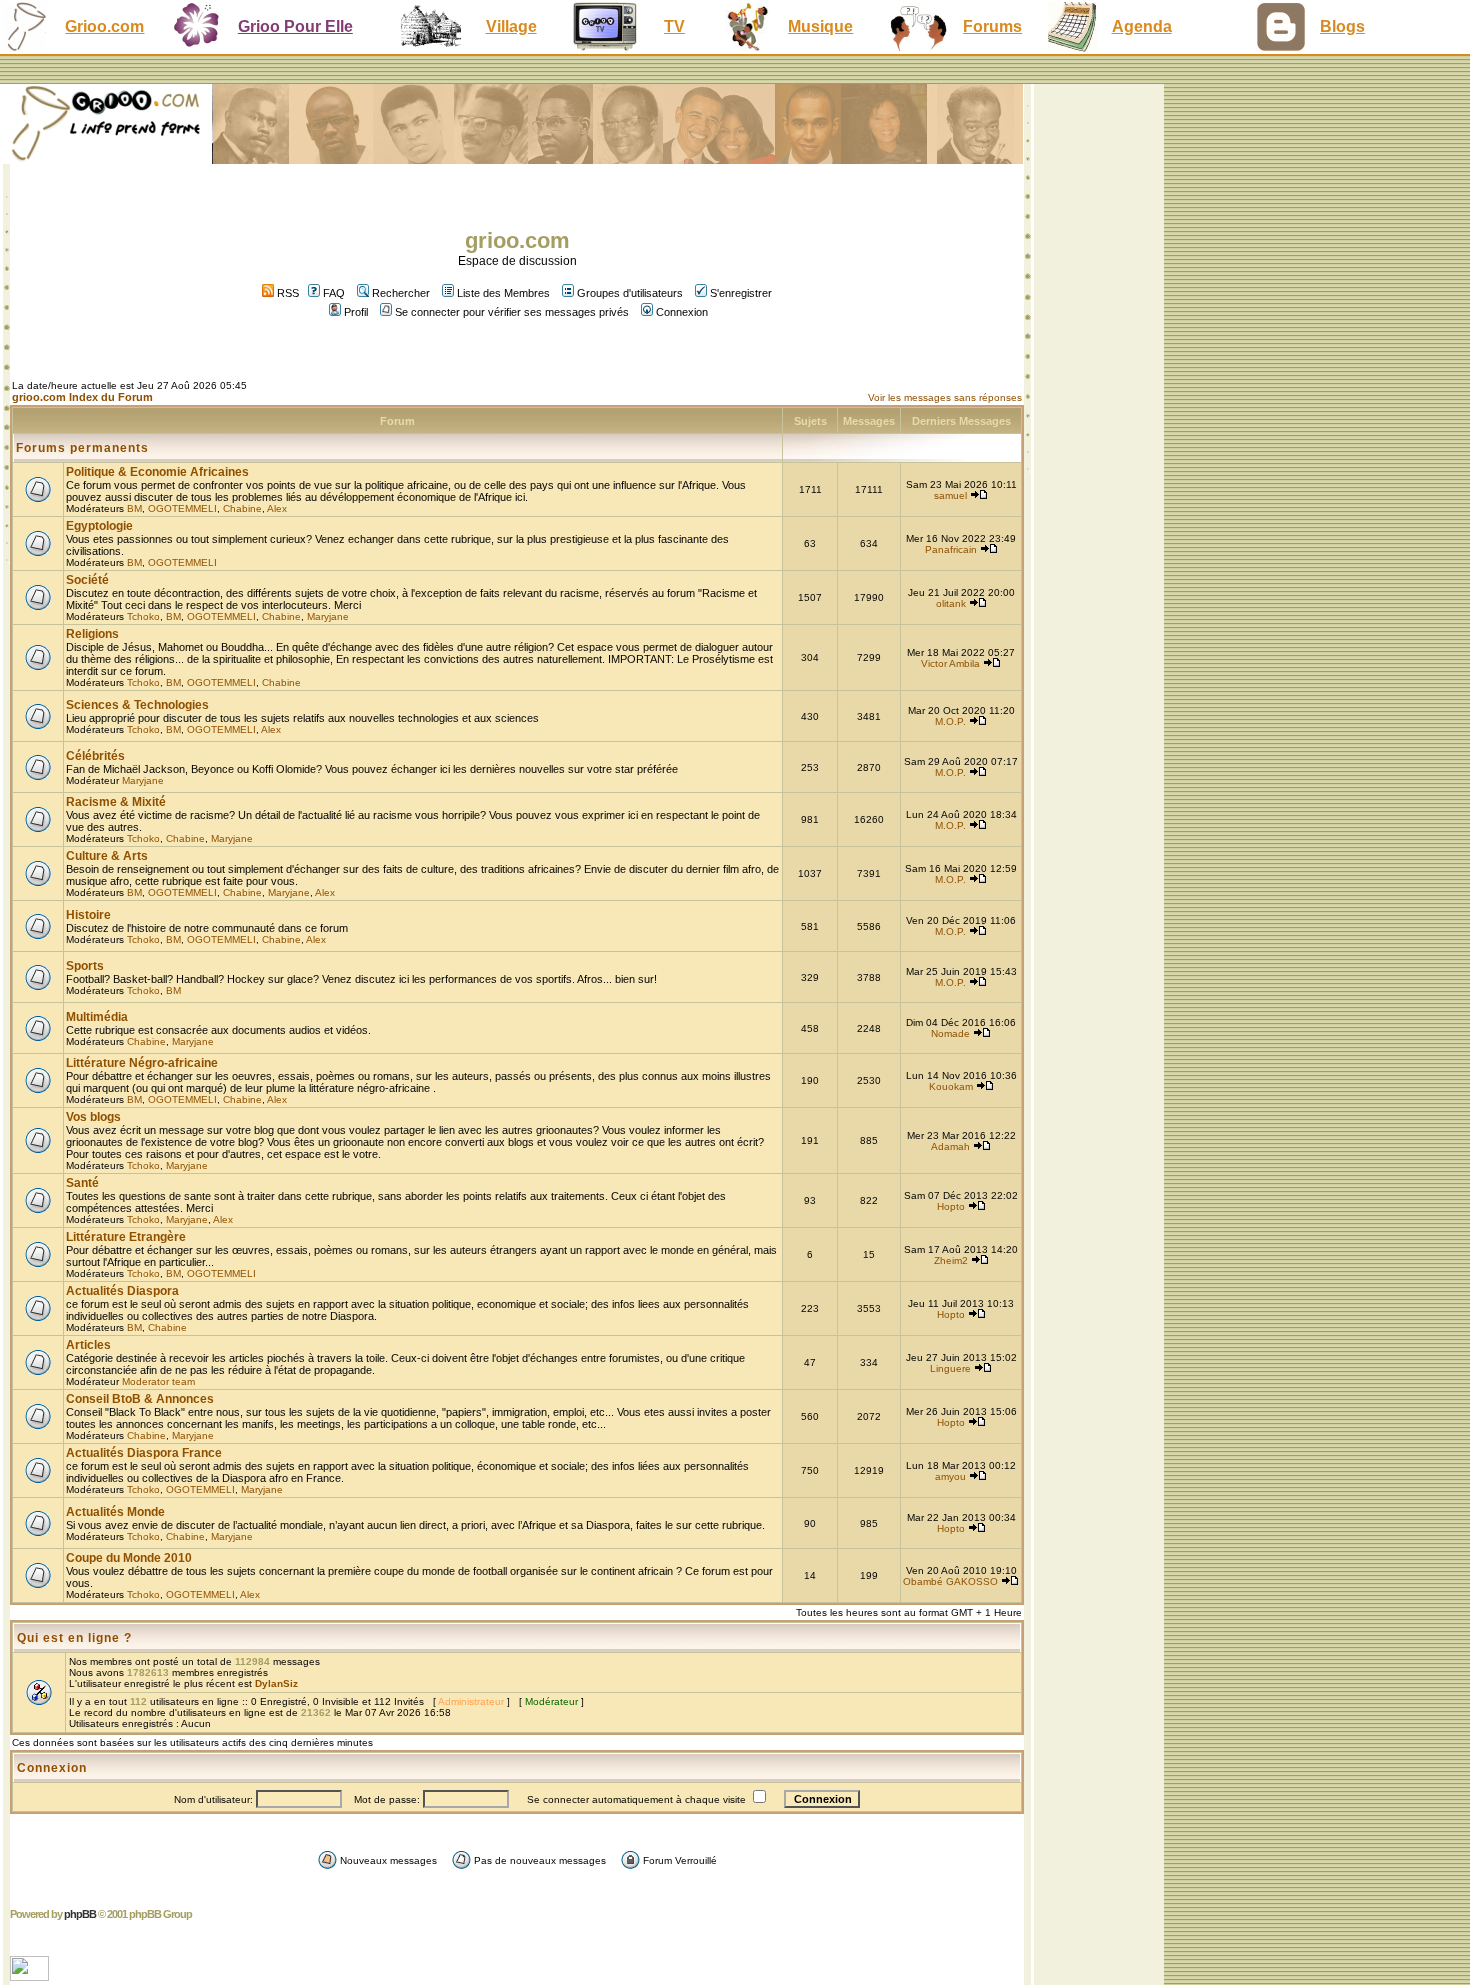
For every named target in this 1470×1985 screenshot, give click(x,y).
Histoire (88, 915)
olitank (951, 603)
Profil (356, 312)
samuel (950, 495)
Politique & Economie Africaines (157, 472)
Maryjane (328, 616)
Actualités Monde (115, 1512)
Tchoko (143, 616)
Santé (82, 1183)
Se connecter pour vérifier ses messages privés (512, 312)
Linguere (950, 1368)
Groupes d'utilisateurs (630, 293)
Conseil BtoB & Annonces (140, 1399)
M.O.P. (950, 721)
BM (134, 508)
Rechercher (401, 293)
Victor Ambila (950, 663)
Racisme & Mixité (116, 802)
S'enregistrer (741, 293)
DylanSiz (276, 1683)
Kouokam (951, 1086)
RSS (286, 293)
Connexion (682, 312)
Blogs (1342, 26)
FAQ (334, 293)
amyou (950, 1476)
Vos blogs (93, 1117)
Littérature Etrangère (126, 1237)
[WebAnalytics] (31, 1975)
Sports (85, 966)
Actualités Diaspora (122, 1291)
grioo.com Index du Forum (82, 397)
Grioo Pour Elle (295, 26)
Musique (820, 26)
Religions (92, 634)
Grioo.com (104, 26)
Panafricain (951, 549)
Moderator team (158, 1381)
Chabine (242, 508)
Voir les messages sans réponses (945, 397)
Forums (992, 26)
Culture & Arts (107, 856)
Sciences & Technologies (137, 705)
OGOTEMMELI (182, 508)
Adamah (950, 1146)
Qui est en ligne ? (74, 1638)
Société (87, 580)
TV (674, 26)
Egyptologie (99, 526)
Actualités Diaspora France (144, 1453)
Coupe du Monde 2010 (129, 1558)
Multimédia (97, 1017)
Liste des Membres (503, 293)
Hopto (951, 1206)
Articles (88, 1345)
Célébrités (95, 756)
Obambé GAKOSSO (950, 1581)
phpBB (80, 1914)
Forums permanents (82, 448)
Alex (277, 508)
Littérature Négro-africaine (142, 1063)
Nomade (950, 1033)
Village (511, 26)
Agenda (1142, 26)
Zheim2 (951, 1260)
